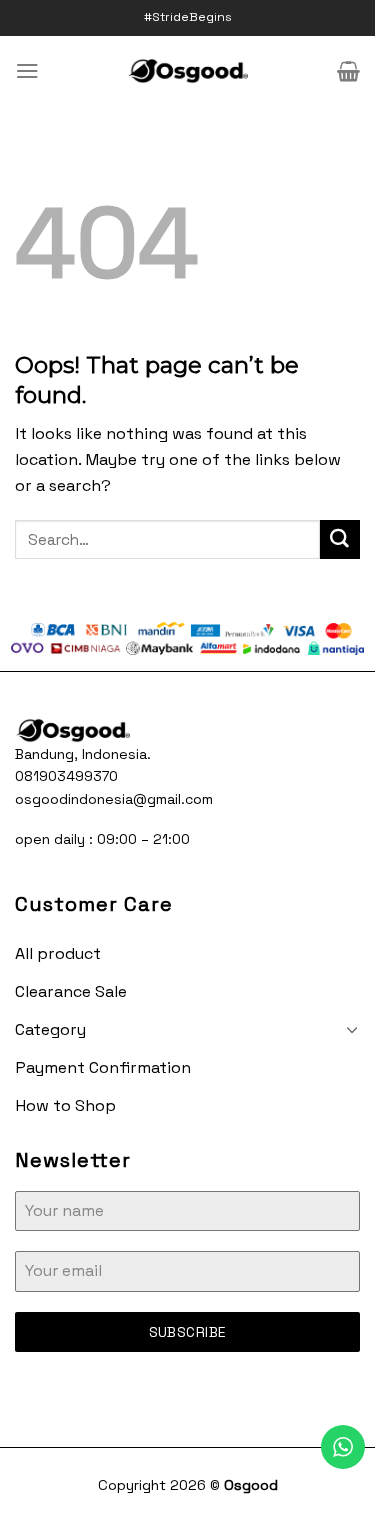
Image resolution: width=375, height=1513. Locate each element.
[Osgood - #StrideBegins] (187, 71)
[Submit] (340, 540)
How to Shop (65, 1105)
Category (50, 1029)
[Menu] (27, 70)
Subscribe (188, 1332)
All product (58, 953)
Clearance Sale (71, 991)
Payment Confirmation (103, 1067)
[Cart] (348, 71)
